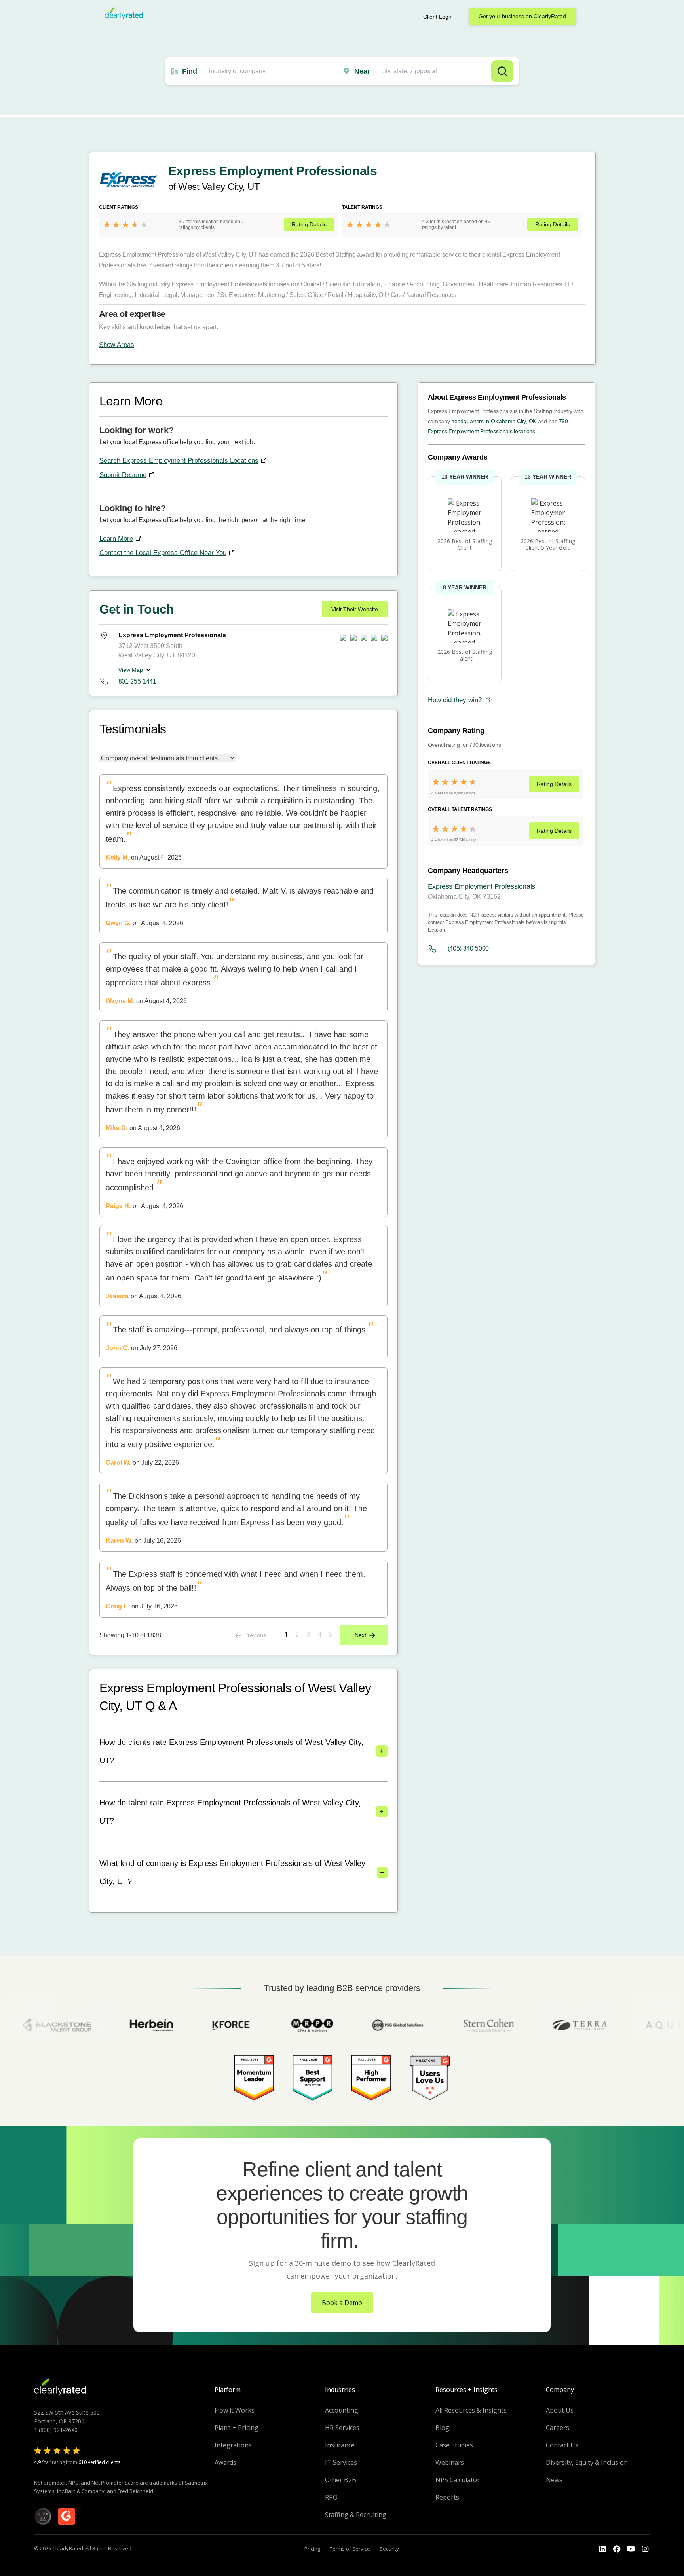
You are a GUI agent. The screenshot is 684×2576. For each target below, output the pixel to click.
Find (190, 71)
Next (360, 1635)
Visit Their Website (355, 609)
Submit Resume (123, 475)
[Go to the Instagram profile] (645, 2549)
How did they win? (455, 700)
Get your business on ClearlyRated (522, 16)
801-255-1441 (137, 681)
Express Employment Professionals (482, 886)
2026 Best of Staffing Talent (465, 655)
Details (309, 224)
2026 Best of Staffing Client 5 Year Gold (548, 544)
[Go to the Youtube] (617, 2549)
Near (362, 71)
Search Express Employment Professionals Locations (179, 461)
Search (502, 71)
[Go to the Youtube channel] (631, 2549)
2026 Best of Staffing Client (465, 544)
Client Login (438, 17)
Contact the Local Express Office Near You (163, 553)
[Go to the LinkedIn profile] (602, 2549)
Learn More (116, 539)
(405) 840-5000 (468, 948)
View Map (131, 670)
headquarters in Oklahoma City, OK (494, 421)
